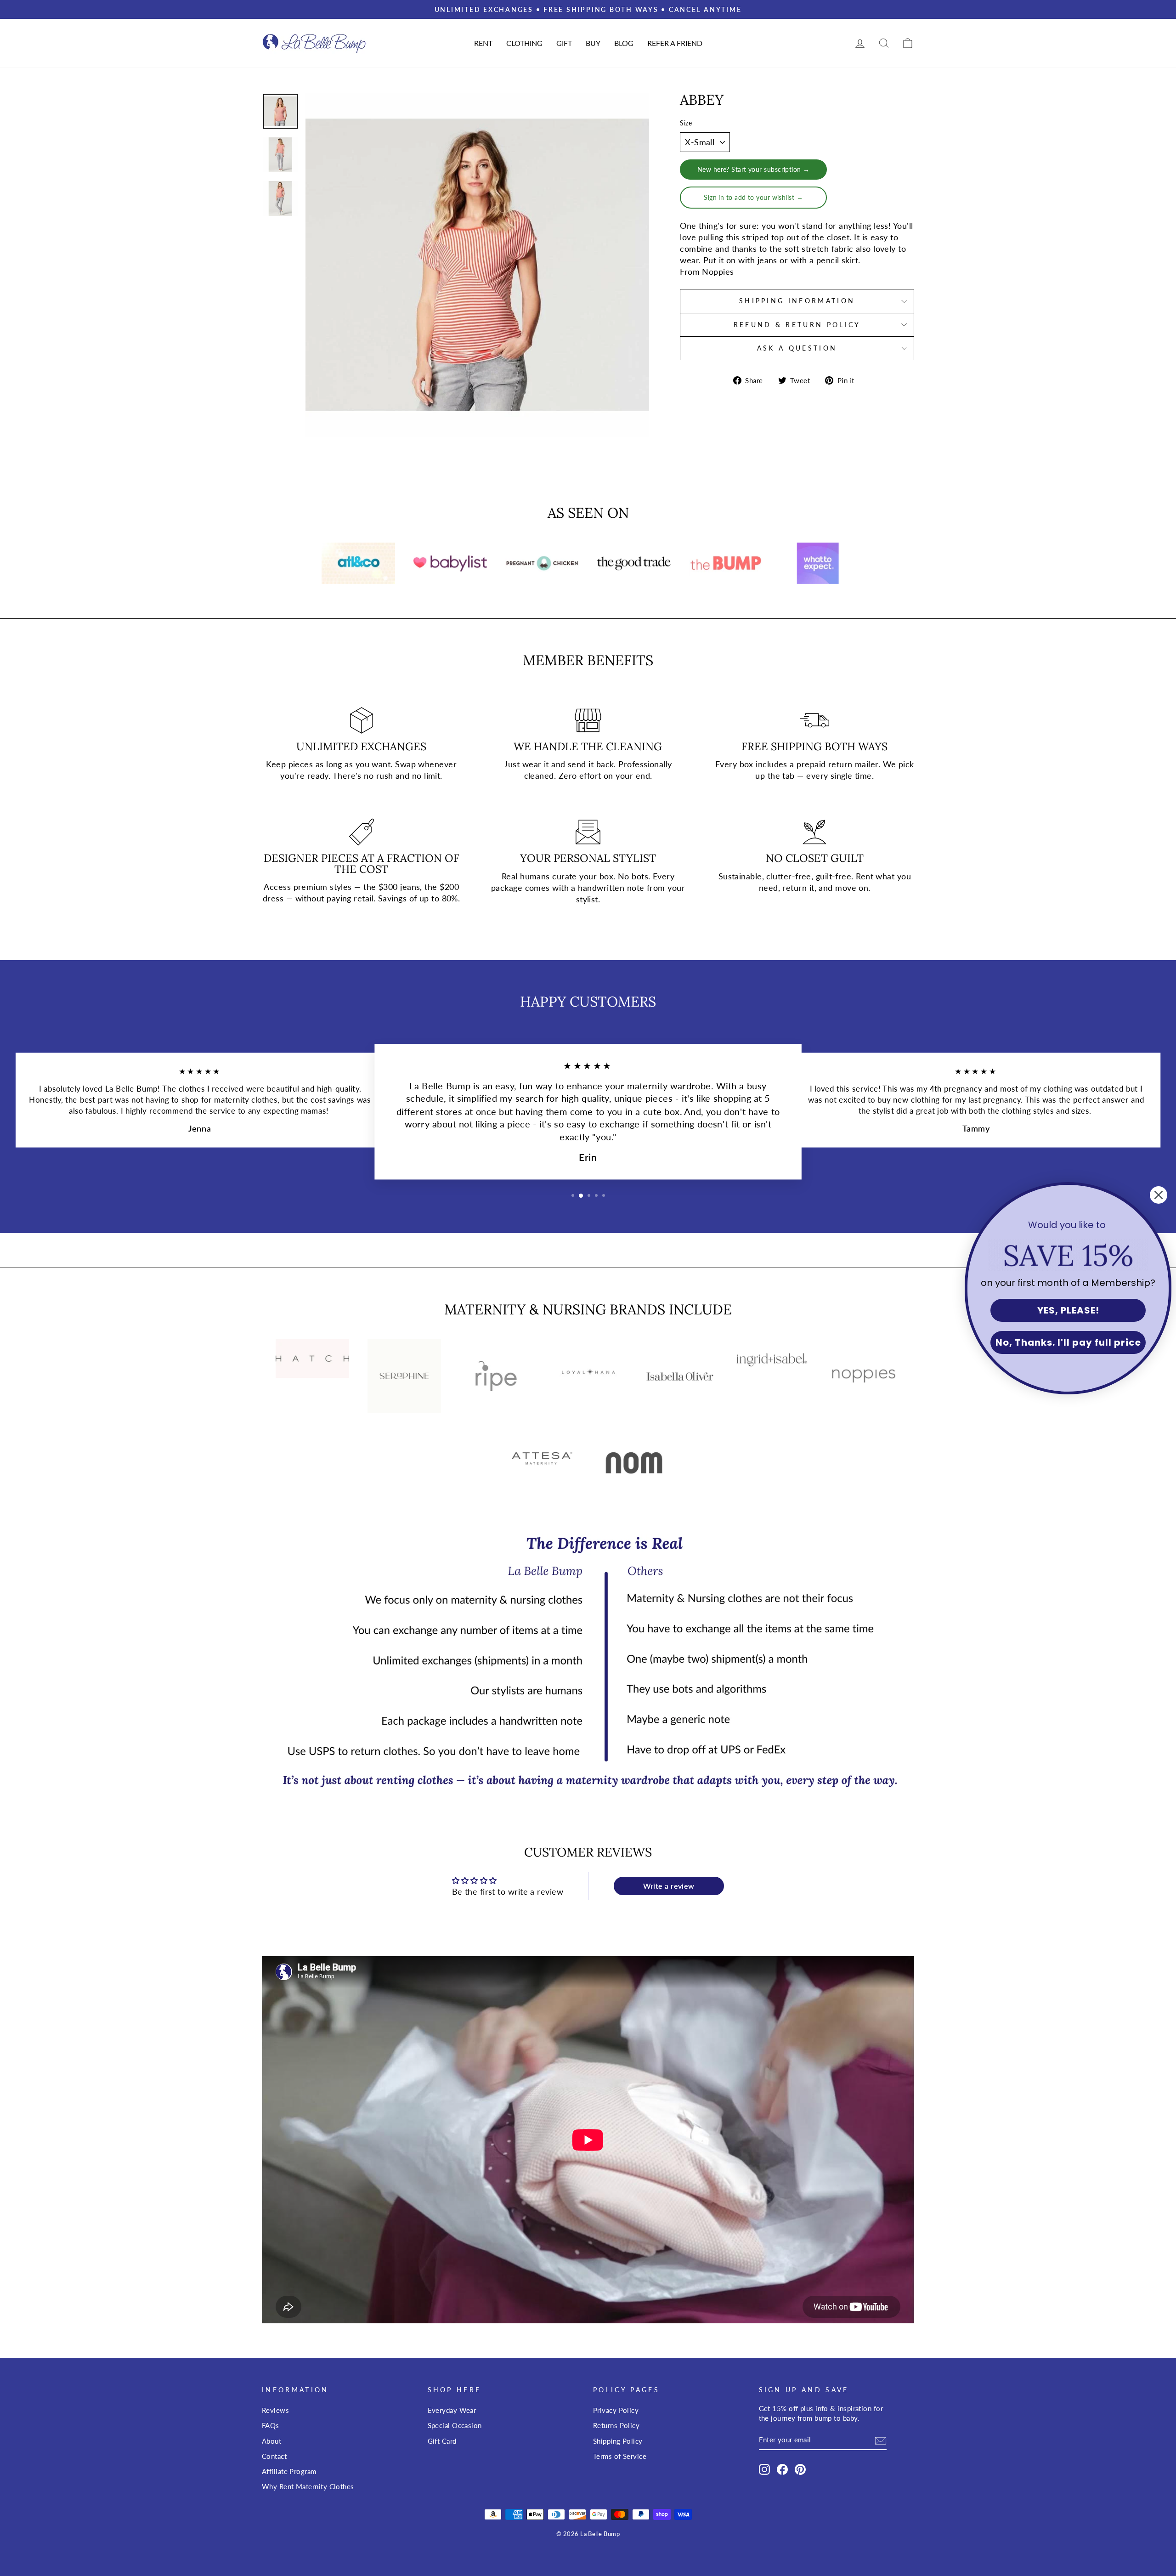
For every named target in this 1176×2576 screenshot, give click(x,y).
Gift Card (442, 2441)
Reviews (275, 2410)
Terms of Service (620, 2456)
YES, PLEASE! (1068, 1310)
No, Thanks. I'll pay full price (1068, 1342)
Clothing (524, 43)
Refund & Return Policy (797, 325)
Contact (274, 2456)
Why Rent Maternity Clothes (308, 2486)
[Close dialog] (1159, 1195)
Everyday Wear (452, 2410)
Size (686, 123)
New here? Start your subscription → (754, 169)
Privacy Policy (616, 2410)
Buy (593, 43)
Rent (483, 43)
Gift (564, 43)
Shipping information (797, 301)
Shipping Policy (618, 2441)
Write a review (669, 1886)
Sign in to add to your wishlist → (753, 197)
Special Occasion (455, 2425)
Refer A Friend (675, 43)
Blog (624, 43)
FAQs (271, 2425)
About (271, 2441)
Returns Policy (616, 2425)
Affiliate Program (289, 2471)
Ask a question (797, 348)
